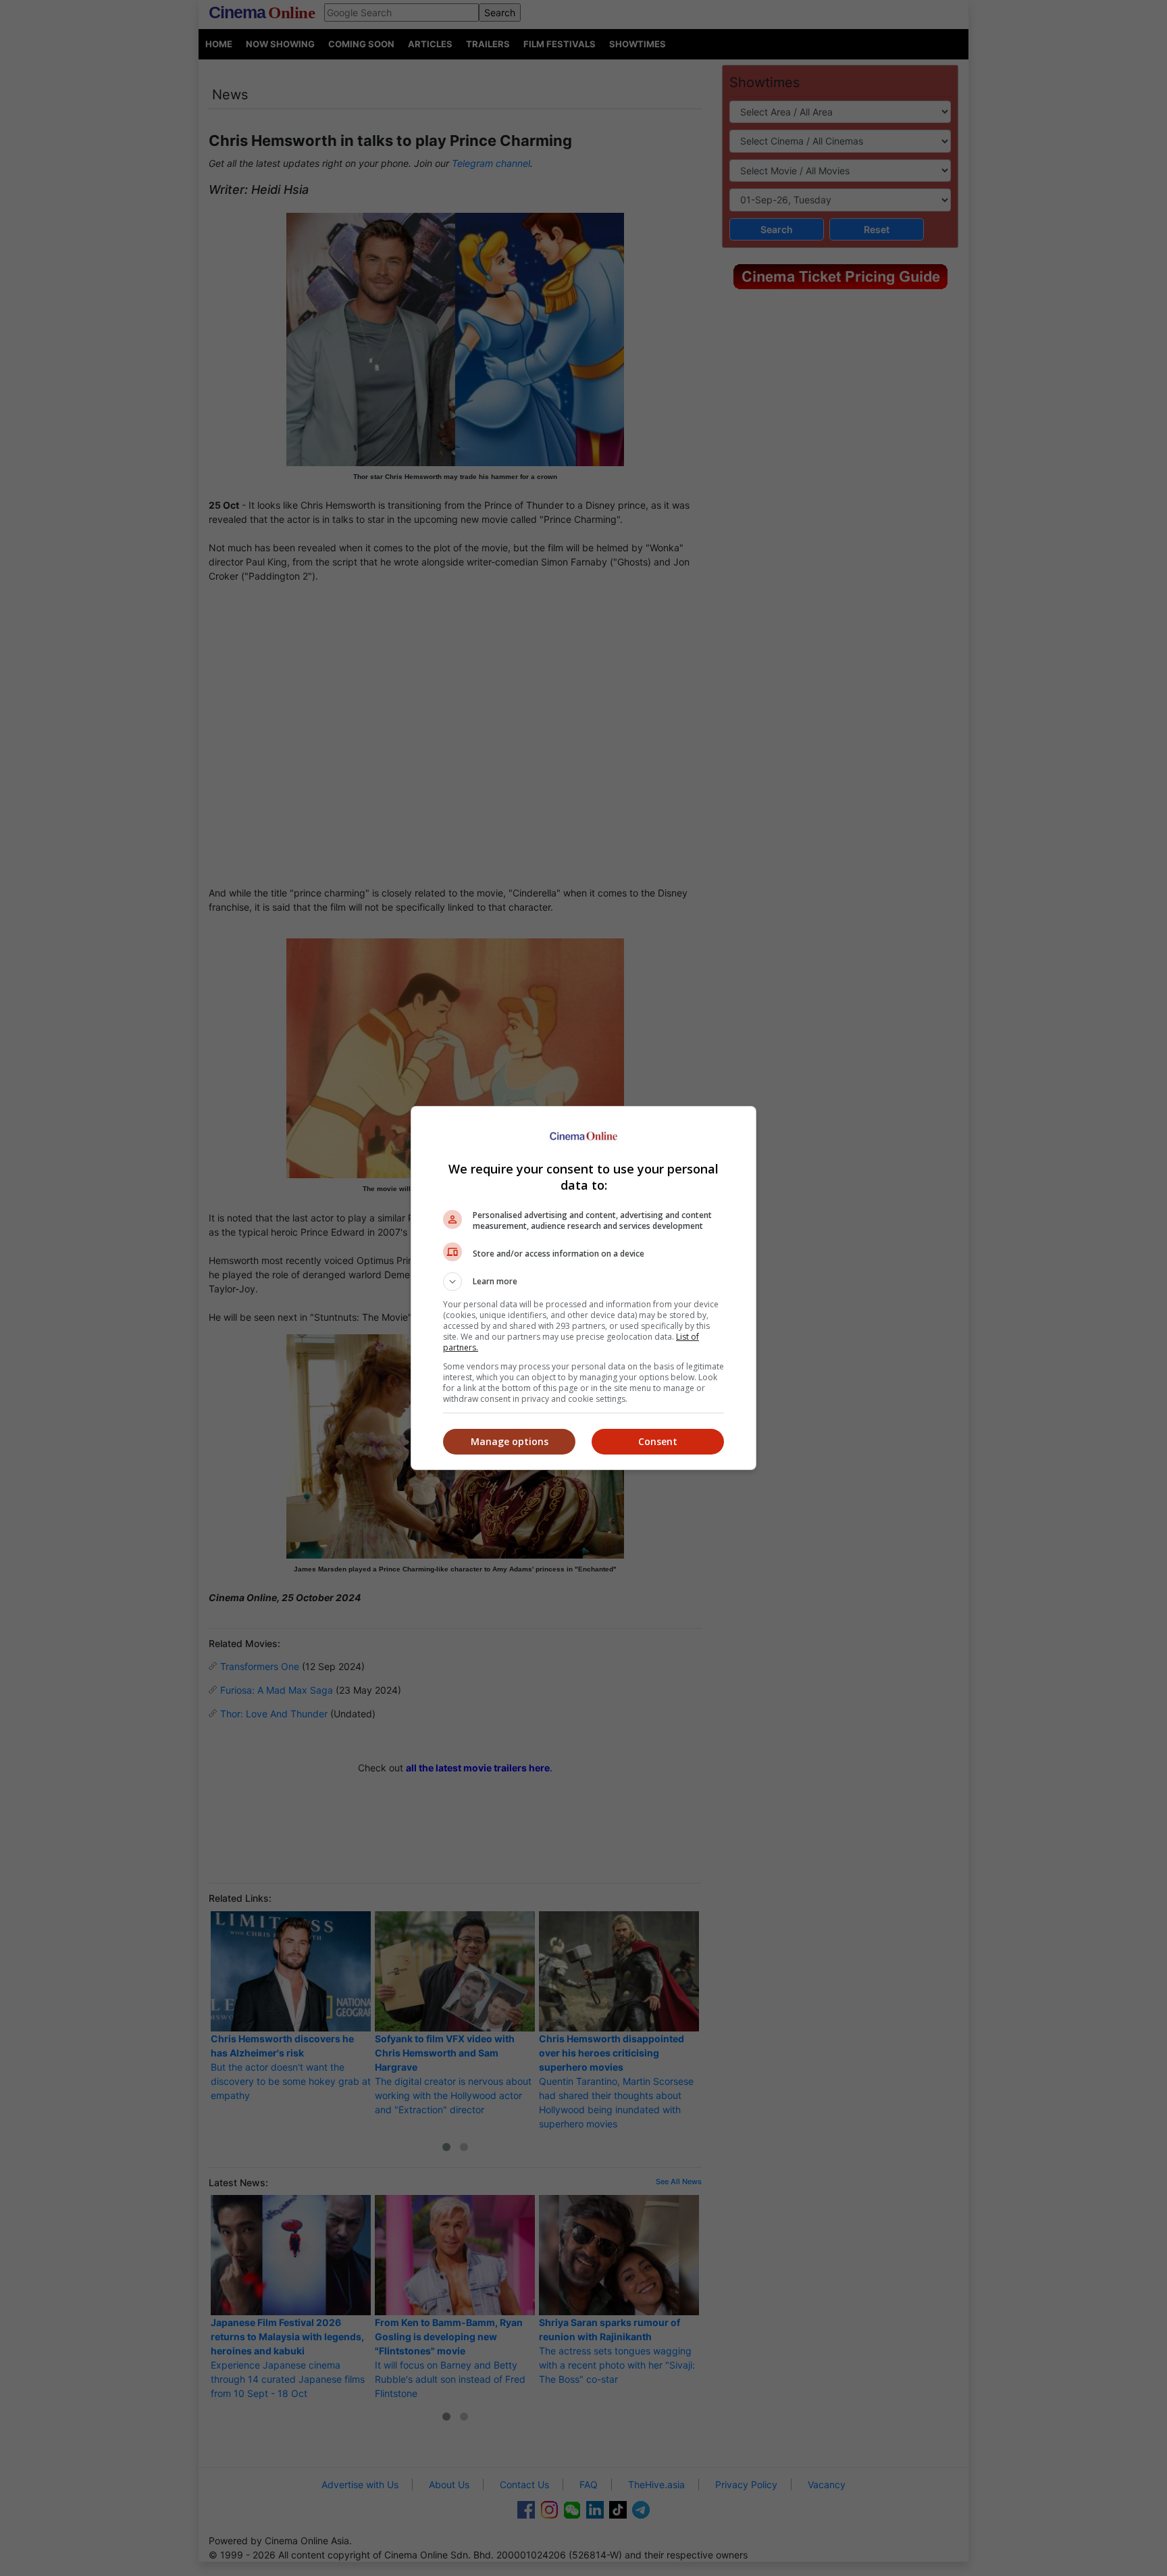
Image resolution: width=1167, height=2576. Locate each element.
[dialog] (583, 1288)
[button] (583, 1282)
